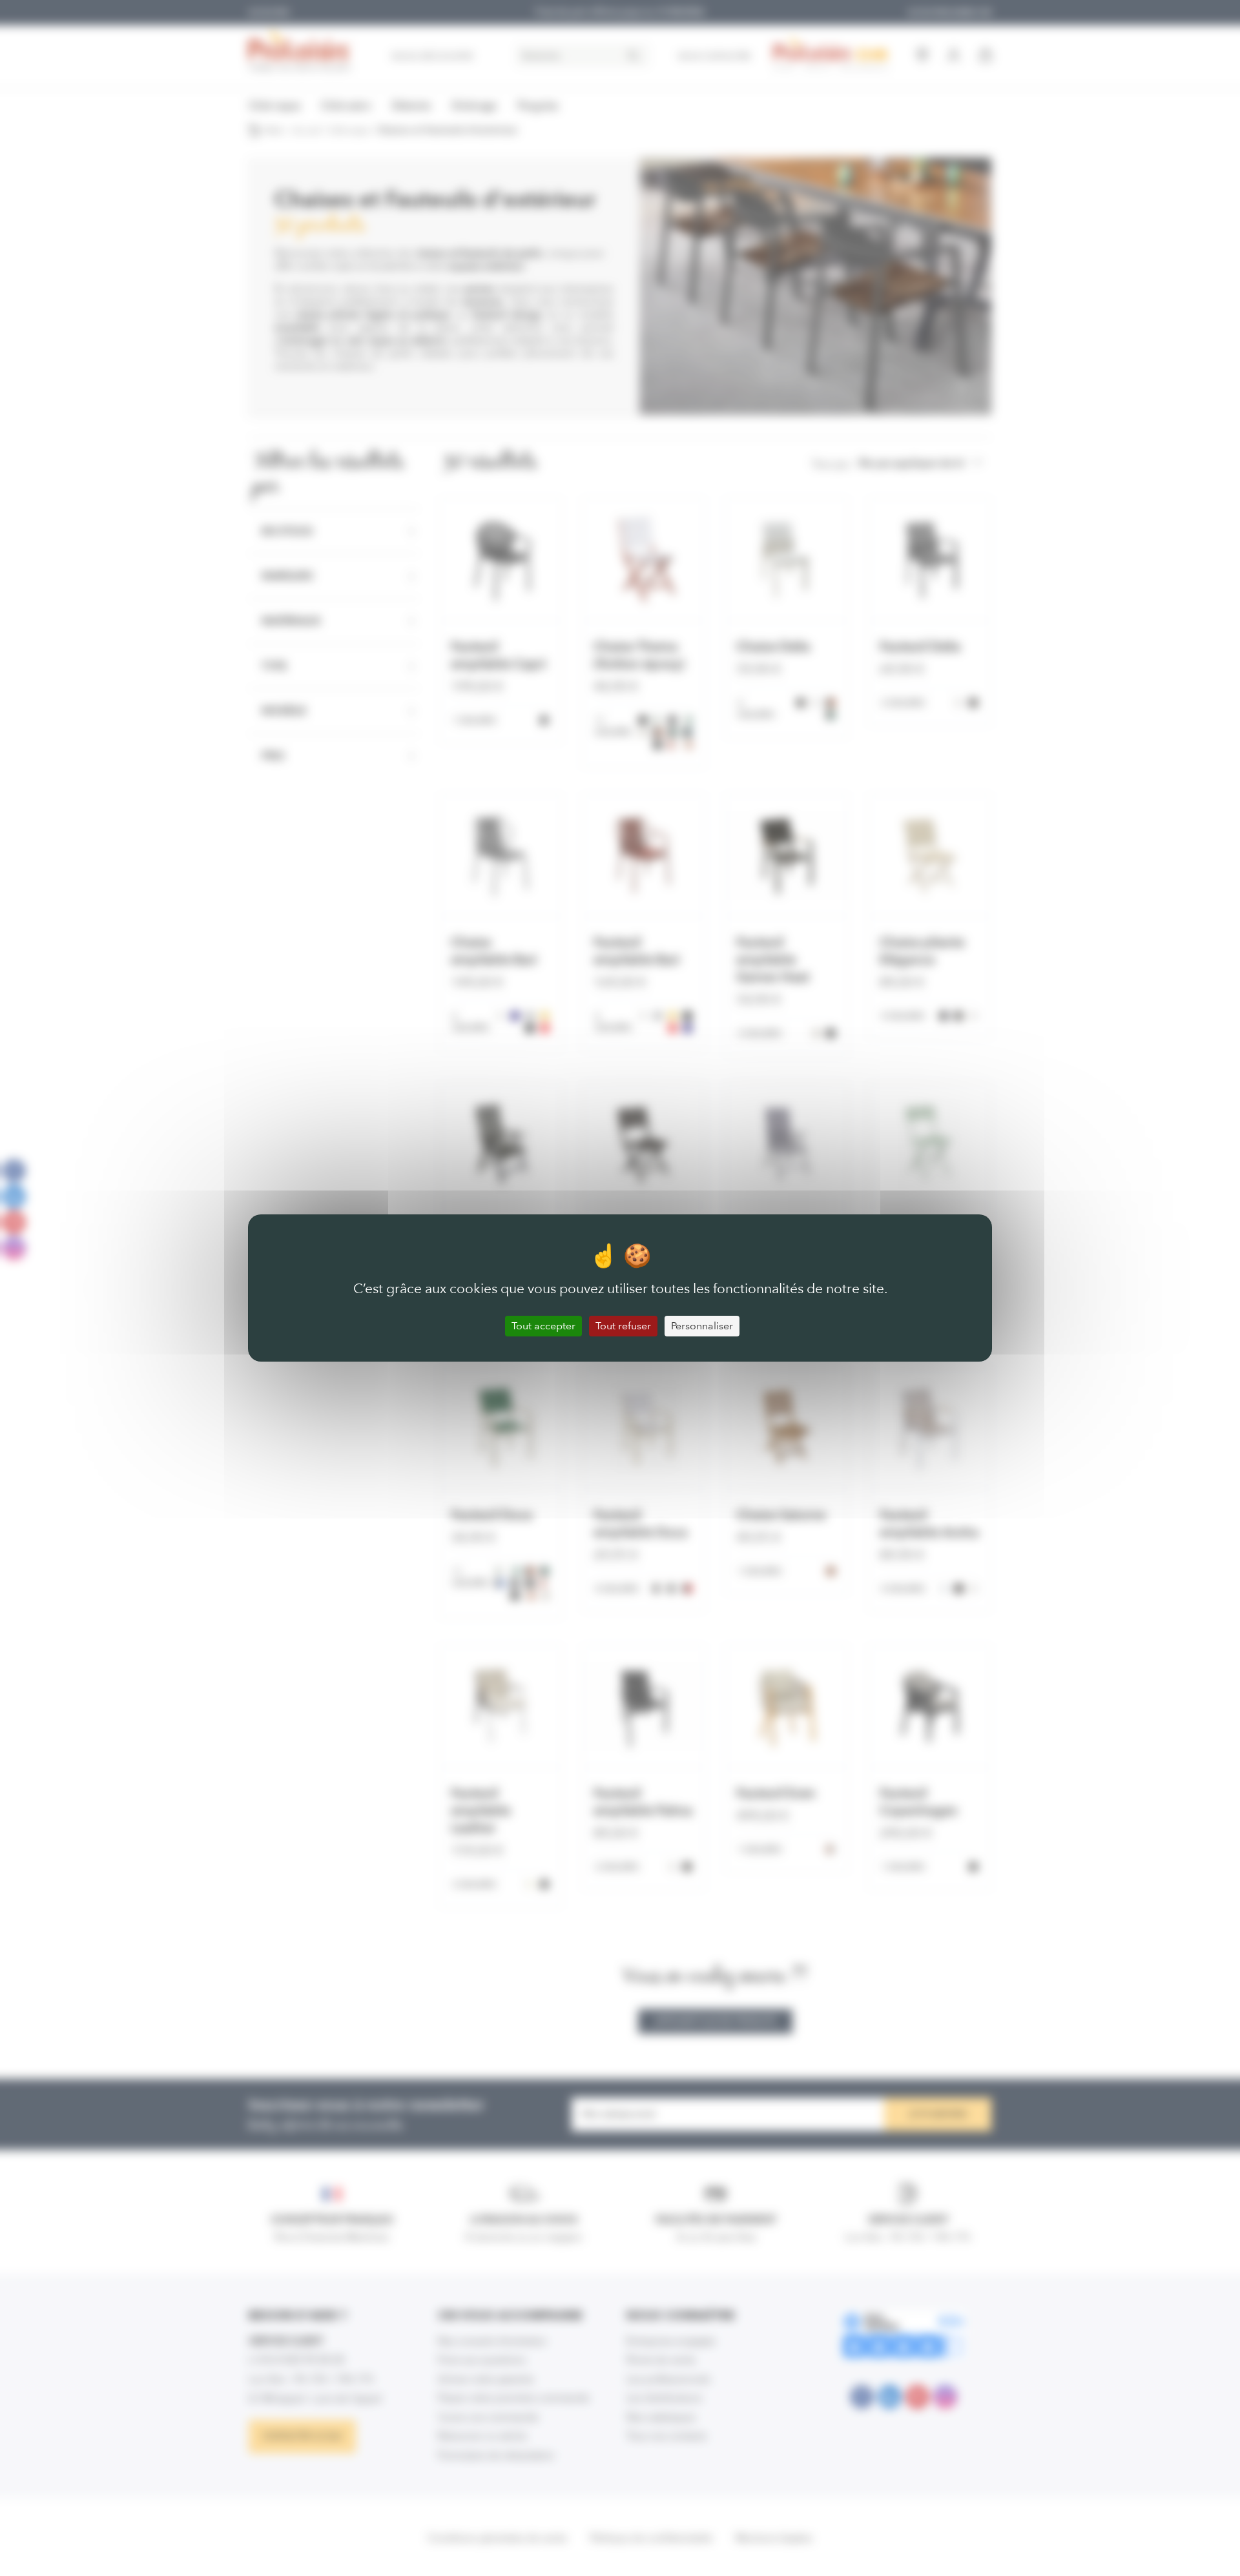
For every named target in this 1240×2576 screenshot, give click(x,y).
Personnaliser (702, 1326)
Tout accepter (543, 1326)
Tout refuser (623, 1326)
